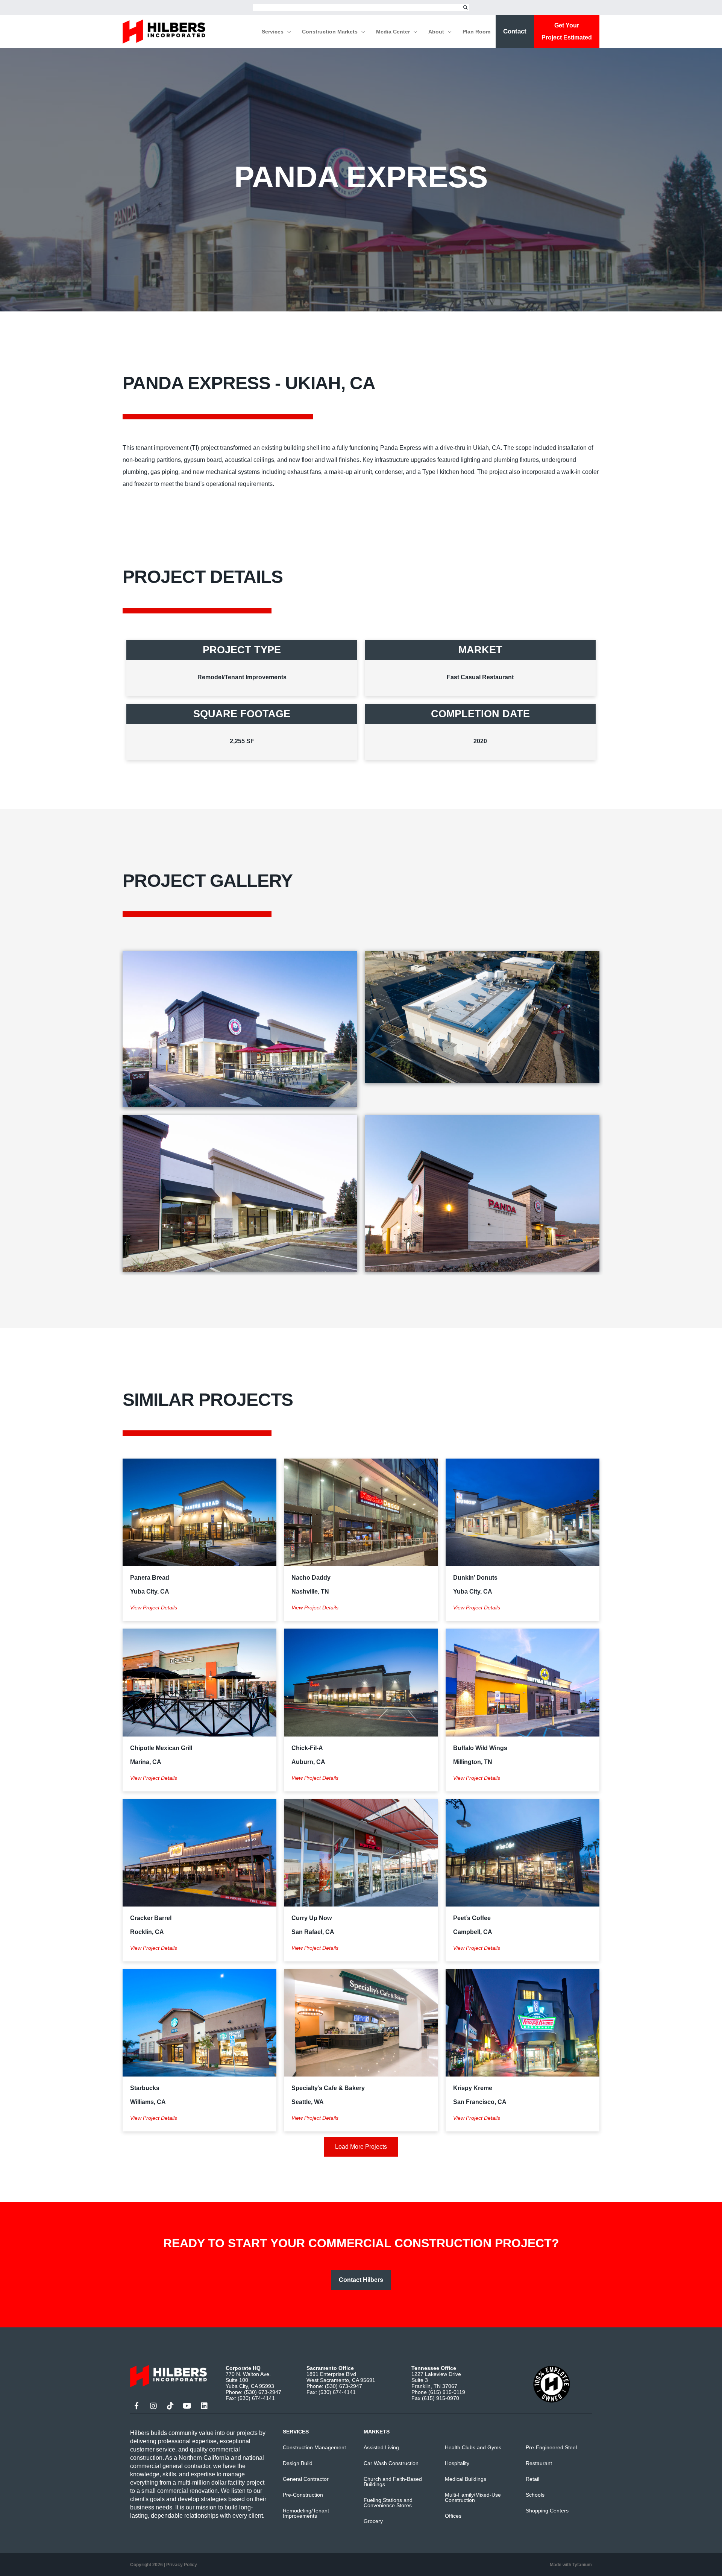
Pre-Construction (303, 2495)
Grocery (373, 2521)
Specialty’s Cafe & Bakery (328, 2088)
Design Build (298, 2463)
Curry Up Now (312, 1918)
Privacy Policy (182, 2565)
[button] (287, 32)
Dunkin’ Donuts (475, 1578)
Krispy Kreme (473, 2088)
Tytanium (582, 2565)
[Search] (466, 8)
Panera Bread (150, 1578)
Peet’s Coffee (472, 1918)
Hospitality (457, 2463)
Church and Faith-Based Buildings (393, 2482)
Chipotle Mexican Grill (161, 1748)
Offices (453, 2516)
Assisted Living (381, 2447)
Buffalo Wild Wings (480, 1748)
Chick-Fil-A (307, 1748)
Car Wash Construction (391, 2463)
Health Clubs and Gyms (473, 2447)
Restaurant (539, 2463)
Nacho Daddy (311, 1578)
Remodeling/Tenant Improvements (306, 2513)
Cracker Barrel (151, 1918)
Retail (532, 2479)
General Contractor (306, 2479)
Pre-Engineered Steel (551, 2447)
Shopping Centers (547, 2511)
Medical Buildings (466, 2479)
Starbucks (145, 2088)
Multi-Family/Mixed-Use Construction (473, 2497)
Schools (535, 2495)
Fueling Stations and (388, 2500)
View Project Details (154, 1608)
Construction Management (314, 2447)
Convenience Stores (388, 2505)
